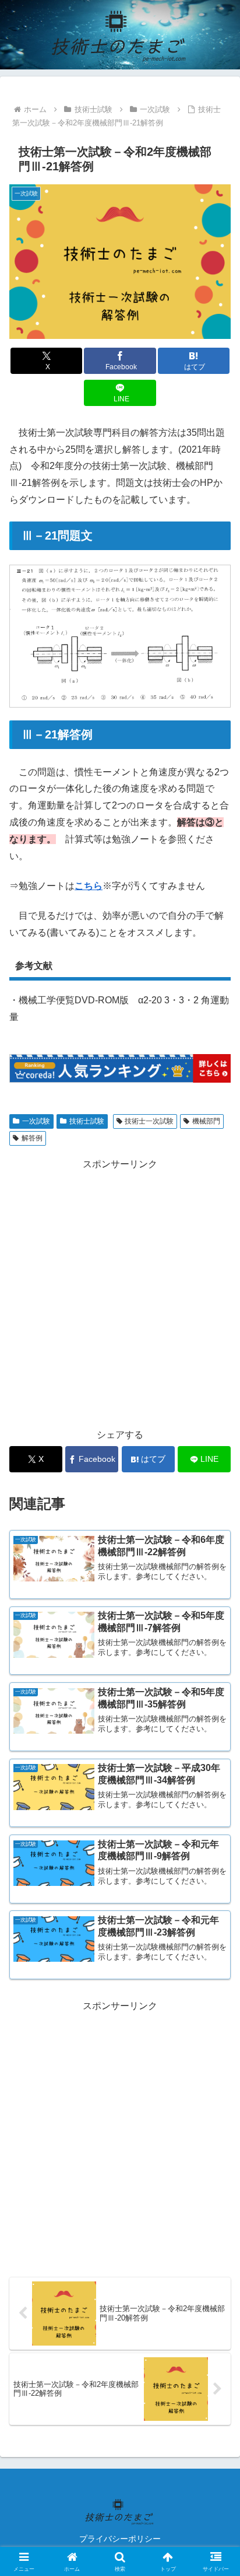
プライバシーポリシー (120, 2539)
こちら (89, 886)
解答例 (32, 1138)
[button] (216, 1839)
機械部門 (206, 1121)
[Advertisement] (120, 1293)
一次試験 (36, 1121)
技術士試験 (87, 1121)
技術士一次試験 (149, 1121)
